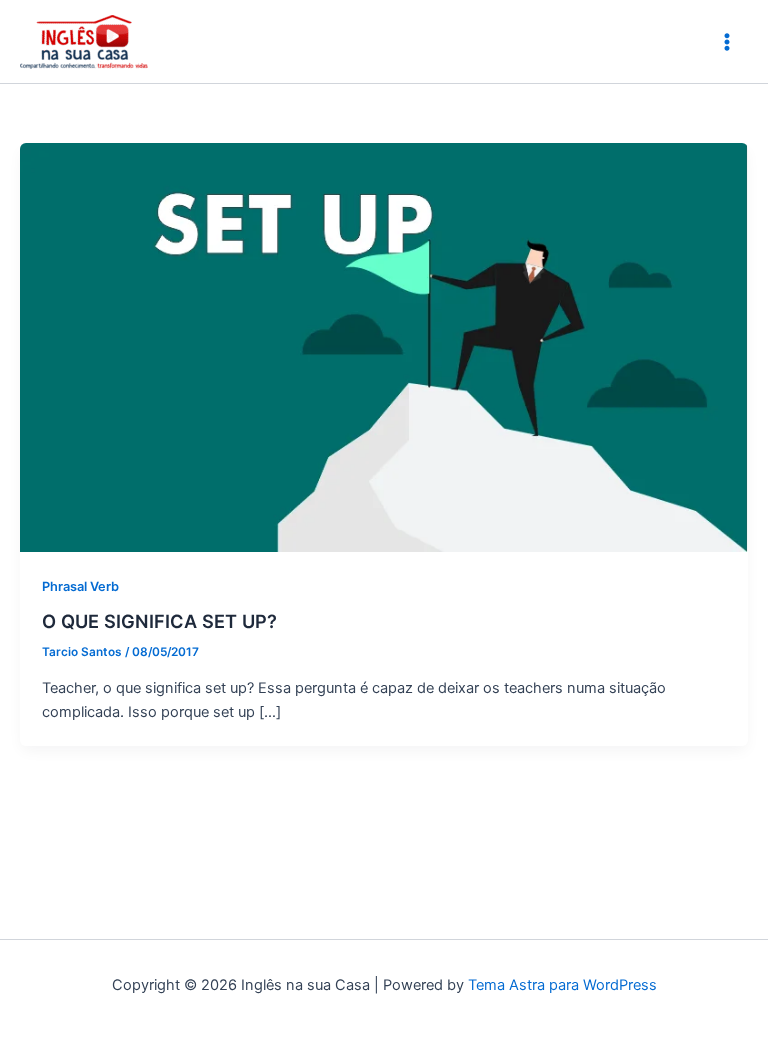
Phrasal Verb (80, 586)
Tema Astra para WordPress (562, 985)
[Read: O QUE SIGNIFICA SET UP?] (384, 346)
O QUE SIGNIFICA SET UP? (159, 621)
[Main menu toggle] (727, 42)
